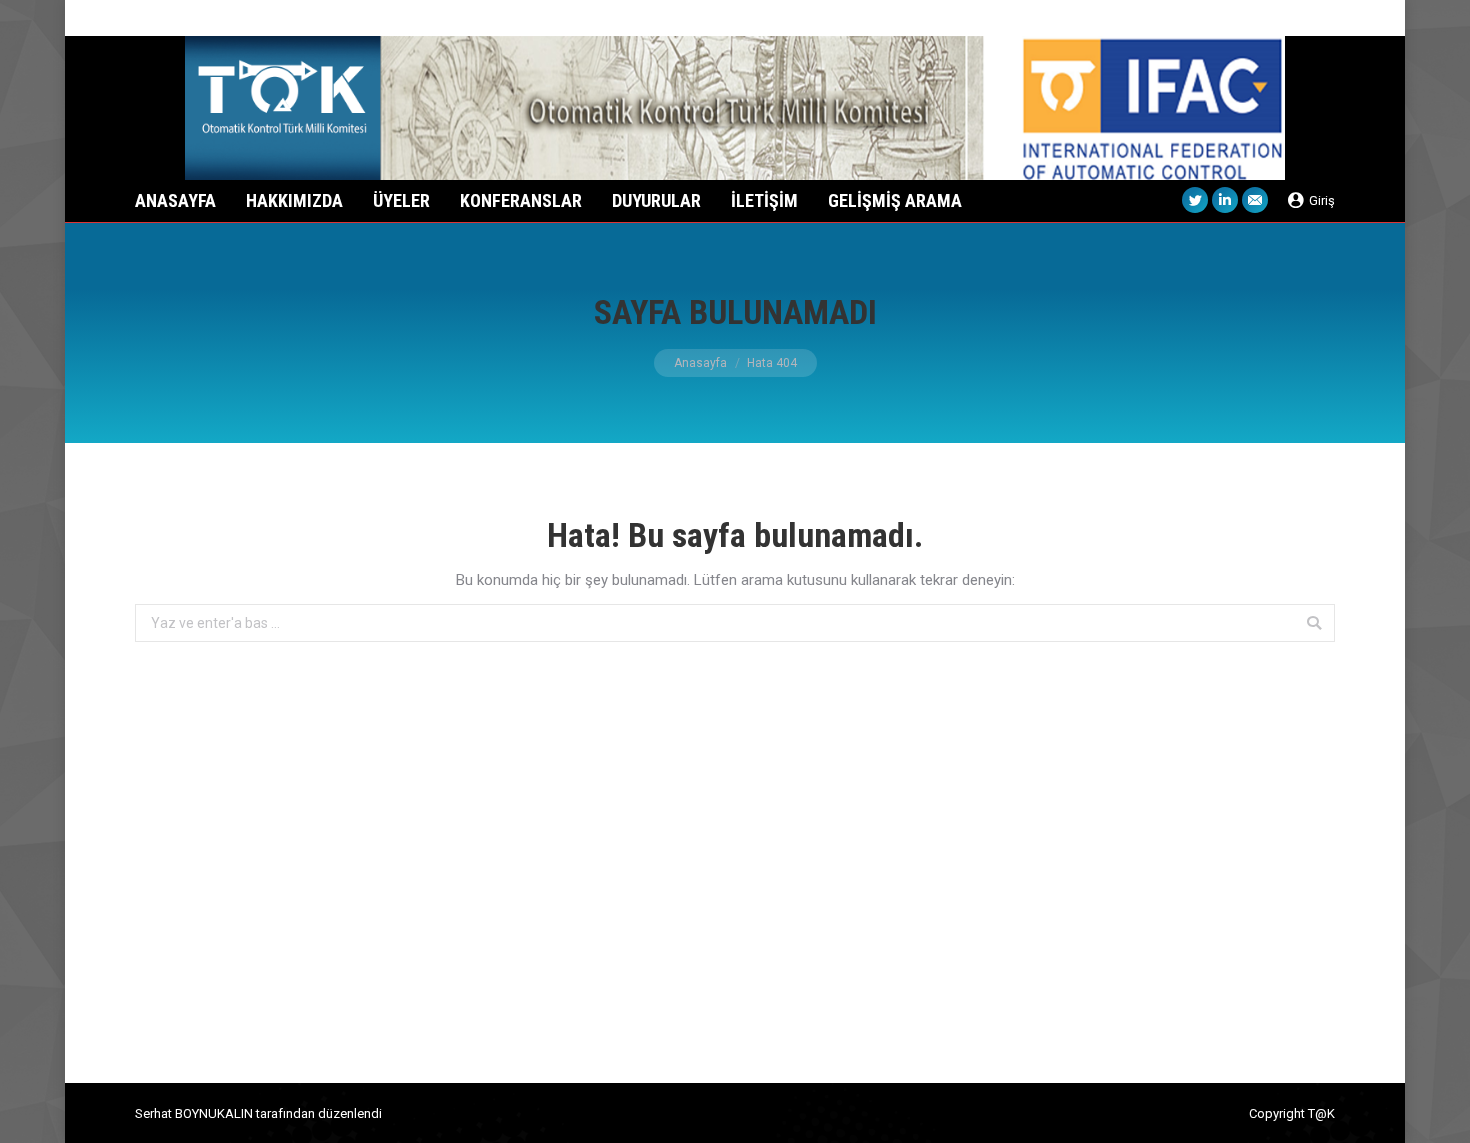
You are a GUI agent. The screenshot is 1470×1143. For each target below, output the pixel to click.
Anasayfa (700, 363)
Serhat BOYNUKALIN (194, 1113)
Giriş (1322, 200)
